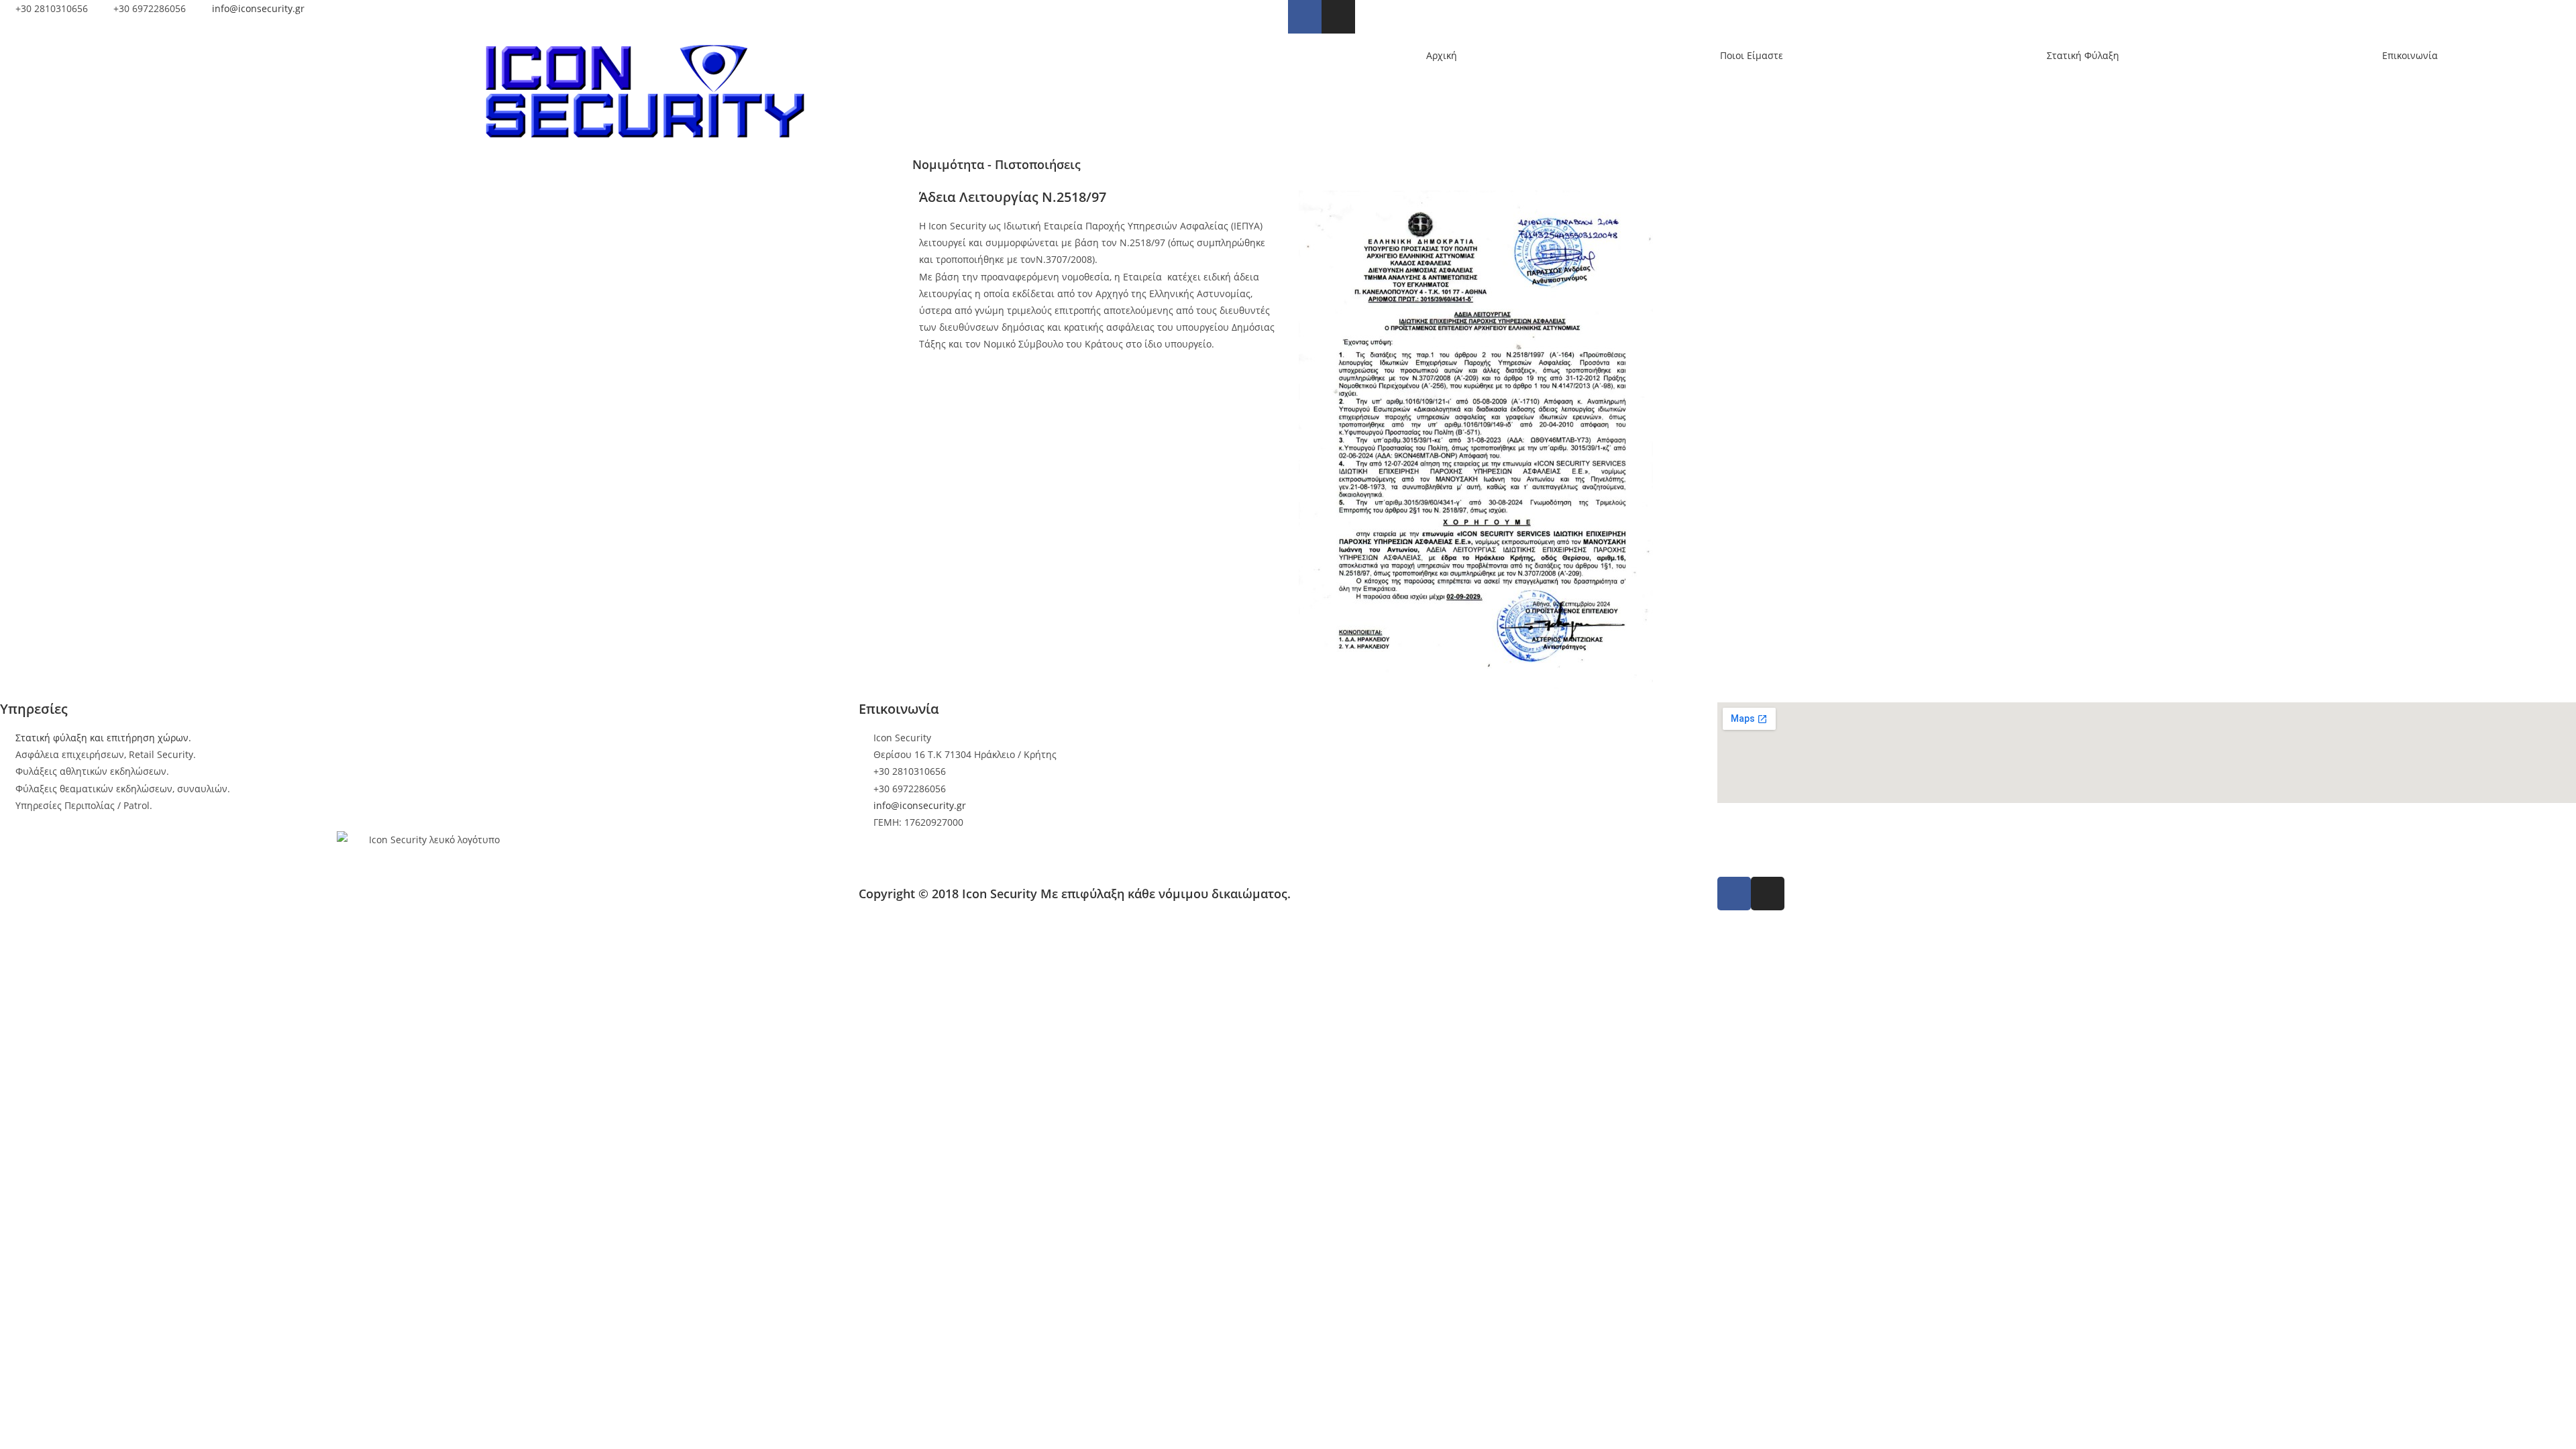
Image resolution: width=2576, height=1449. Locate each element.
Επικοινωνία (2410, 55)
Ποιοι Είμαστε (1752, 55)
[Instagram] (1338, 17)
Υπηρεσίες (34, 709)
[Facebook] (1305, 17)
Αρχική (1442, 55)
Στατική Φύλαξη (2083, 55)
